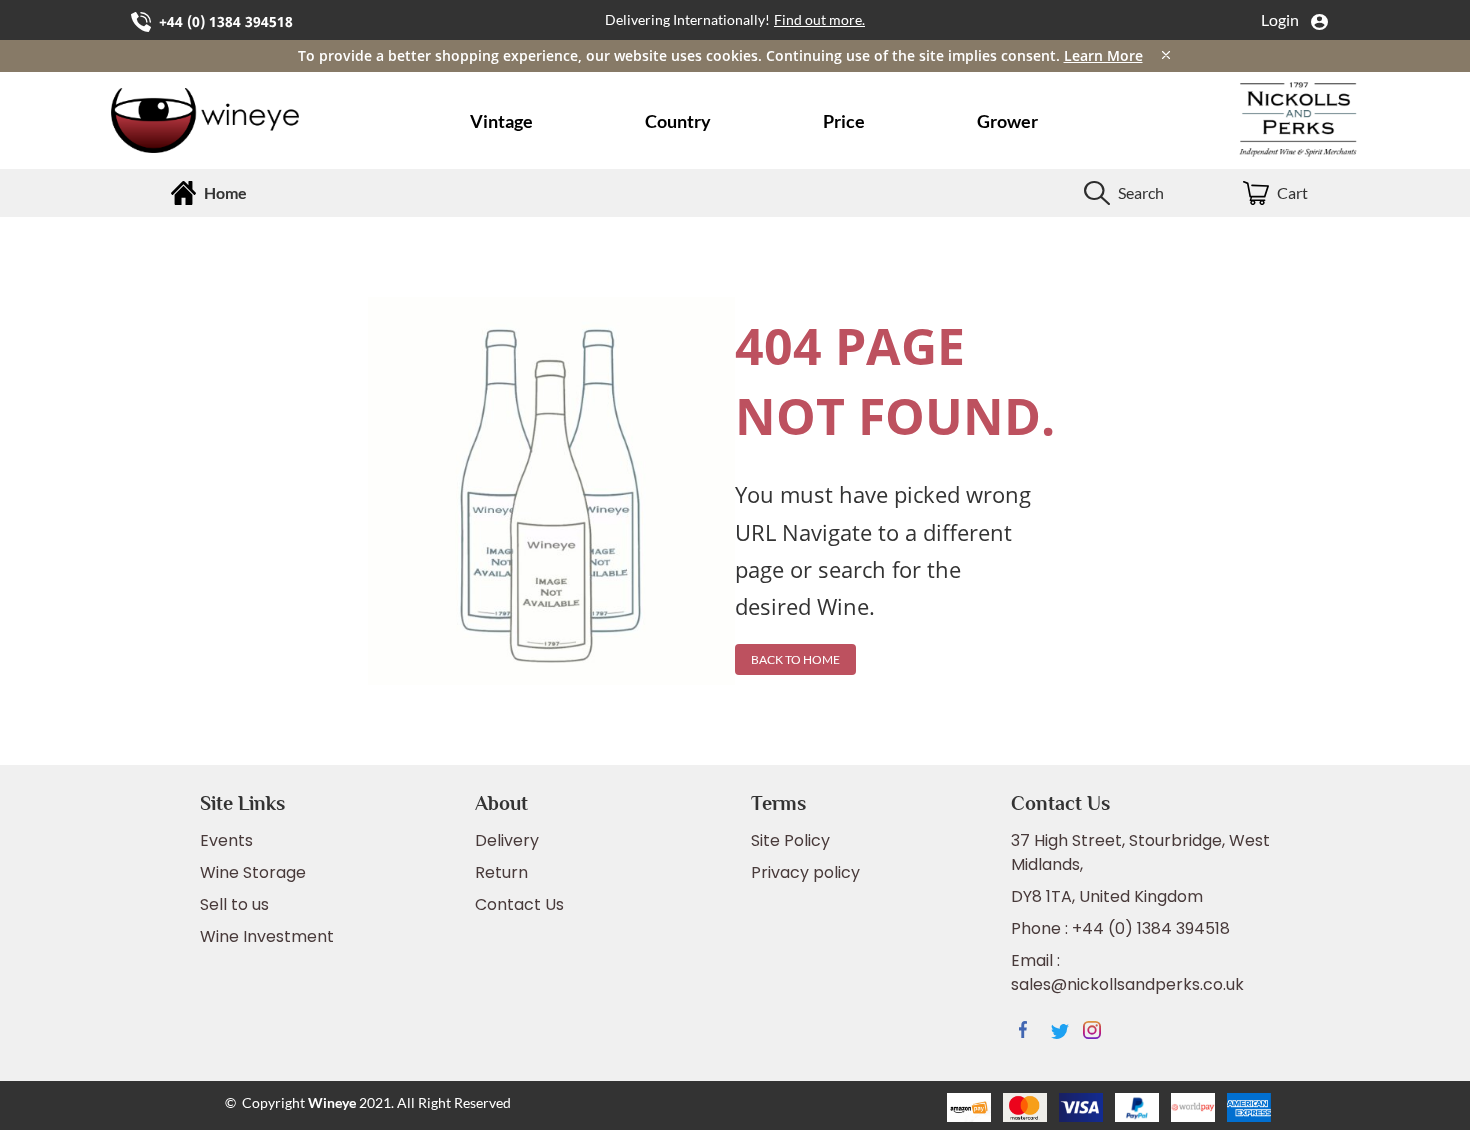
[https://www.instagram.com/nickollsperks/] (1099, 1033)
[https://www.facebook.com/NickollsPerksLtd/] (1035, 1033)
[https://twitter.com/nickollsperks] (1067, 1033)
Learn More (1103, 55)
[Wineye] (236, 120)
